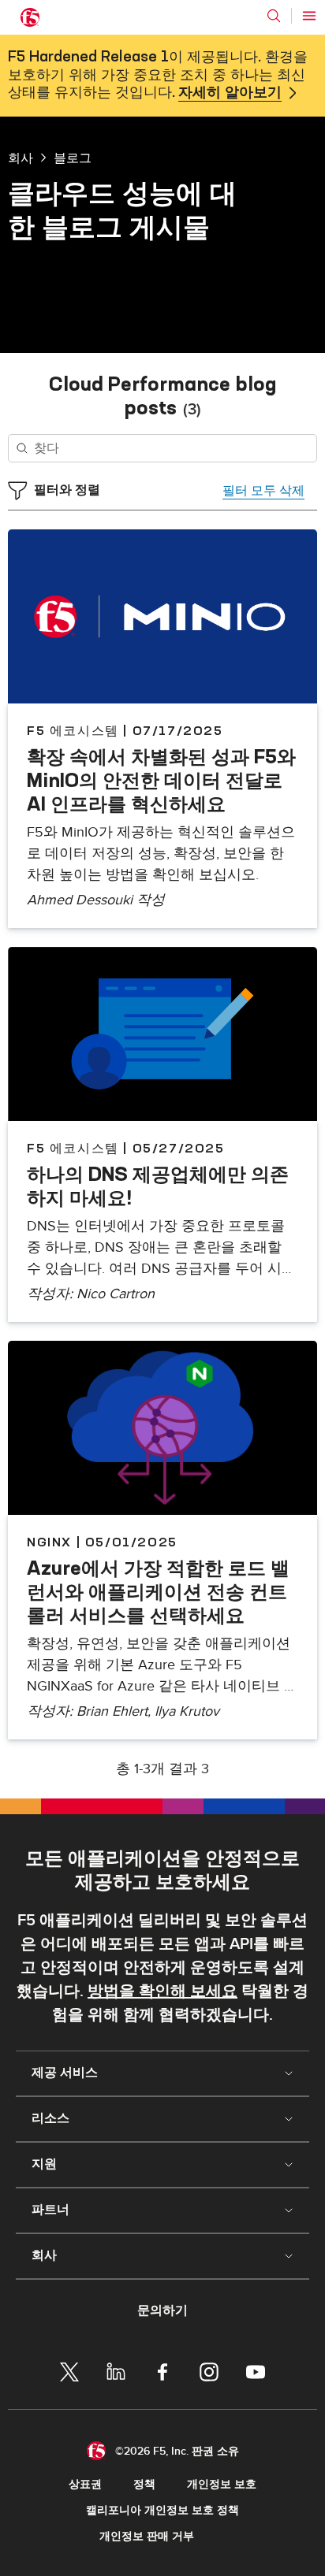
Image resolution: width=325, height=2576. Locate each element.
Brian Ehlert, (116, 1711)
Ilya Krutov (187, 1711)
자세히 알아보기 (230, 93)
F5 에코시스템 (73, 730)
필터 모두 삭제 (263, 491)
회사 (21, 158)
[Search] (274, 16)
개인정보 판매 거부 (147, 2536)
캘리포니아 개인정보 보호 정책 (162, 2510)
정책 (144, 2484)
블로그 (73, 158)
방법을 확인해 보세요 (162, 1991)
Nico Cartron (116, 1294)
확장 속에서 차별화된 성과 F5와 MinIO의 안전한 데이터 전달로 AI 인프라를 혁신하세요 (161, 780)
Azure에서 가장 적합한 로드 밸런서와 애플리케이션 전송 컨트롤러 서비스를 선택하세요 (158, 1591)
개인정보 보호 (222, 2484)
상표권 (85, 2484)
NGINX (49, 1542)
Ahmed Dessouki (80, 900)
